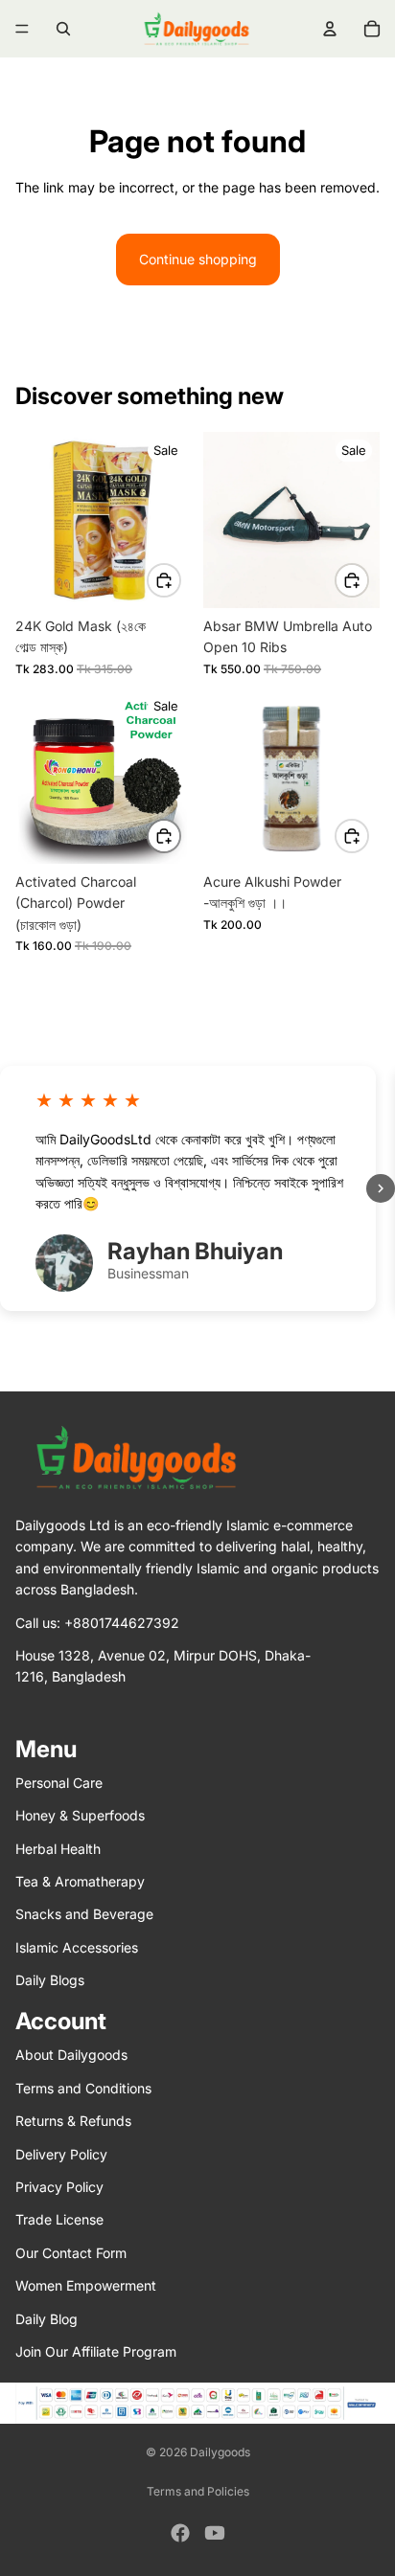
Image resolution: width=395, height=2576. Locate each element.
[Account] (330, 29)
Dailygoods (220, 2452)
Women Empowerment (86, 2285)
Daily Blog (46, 2318)
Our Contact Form (71, 2252)
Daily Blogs (50, 1980)
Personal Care (59, 1782)
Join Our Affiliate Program (96, 2351)
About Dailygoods (71, 2055)
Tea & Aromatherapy (80, 1881)
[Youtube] (215, 2533)
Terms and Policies (198, 2491)
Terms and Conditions (83, 2088)
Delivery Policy (61, 2153)
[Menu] (22, 29)
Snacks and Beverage (84, 1914)
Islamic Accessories (77, 1946)
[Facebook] (180, 2533)
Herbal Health (58, 1848)
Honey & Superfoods (80, 1815)
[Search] (63, 29)
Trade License (59, 2219)
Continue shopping (198, 259)
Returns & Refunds (73, 2121)
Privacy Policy (59, 2187)
